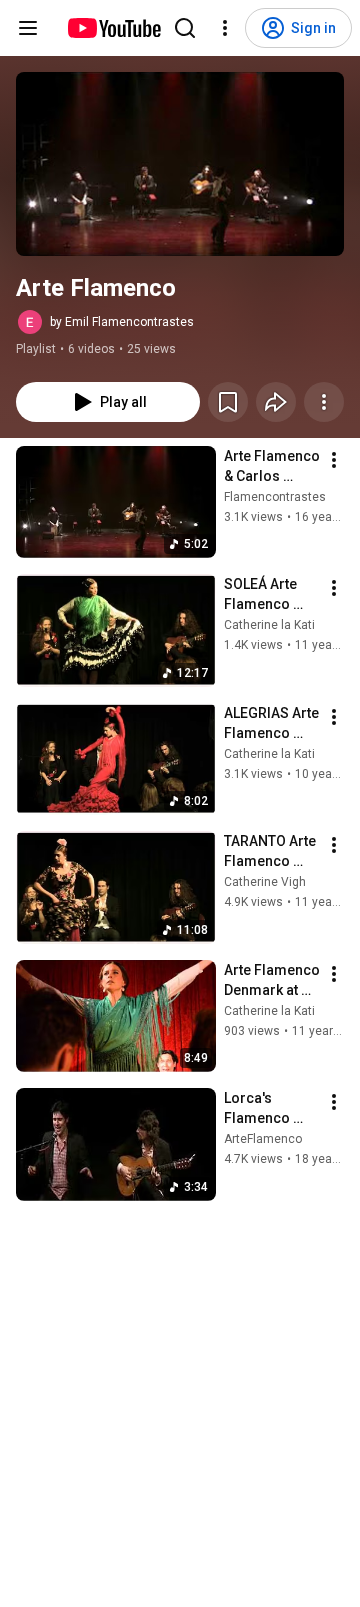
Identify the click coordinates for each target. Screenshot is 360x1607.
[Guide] (28, 28)
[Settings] (225, 28)
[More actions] (324, 402)
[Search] (185, 28)
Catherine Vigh (265, 882)
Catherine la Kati (269, 625)
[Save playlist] (228, 402)
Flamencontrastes (275, 497)
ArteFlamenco (263, 1139)
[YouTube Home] (113, 28)
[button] (180, 164)
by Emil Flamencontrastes (122, 322)
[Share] (276, 402)
